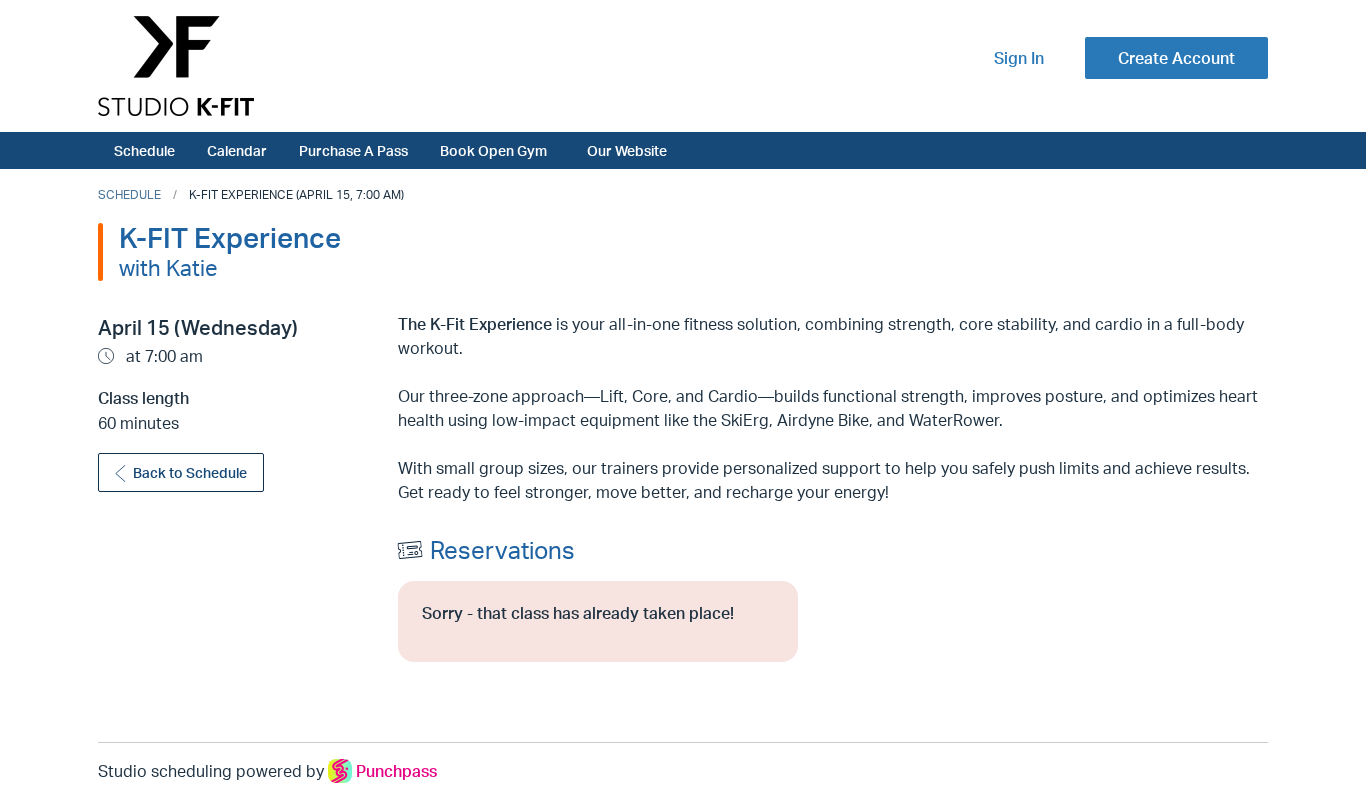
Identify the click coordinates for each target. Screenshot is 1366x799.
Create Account (1176, 58)
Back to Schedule (190, 472)
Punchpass (396, 771)
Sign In (1019, 58)
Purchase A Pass (353, 150)
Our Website (627, 150)
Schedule (144, 150)
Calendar (237, 150)
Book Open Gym (493, 150)
